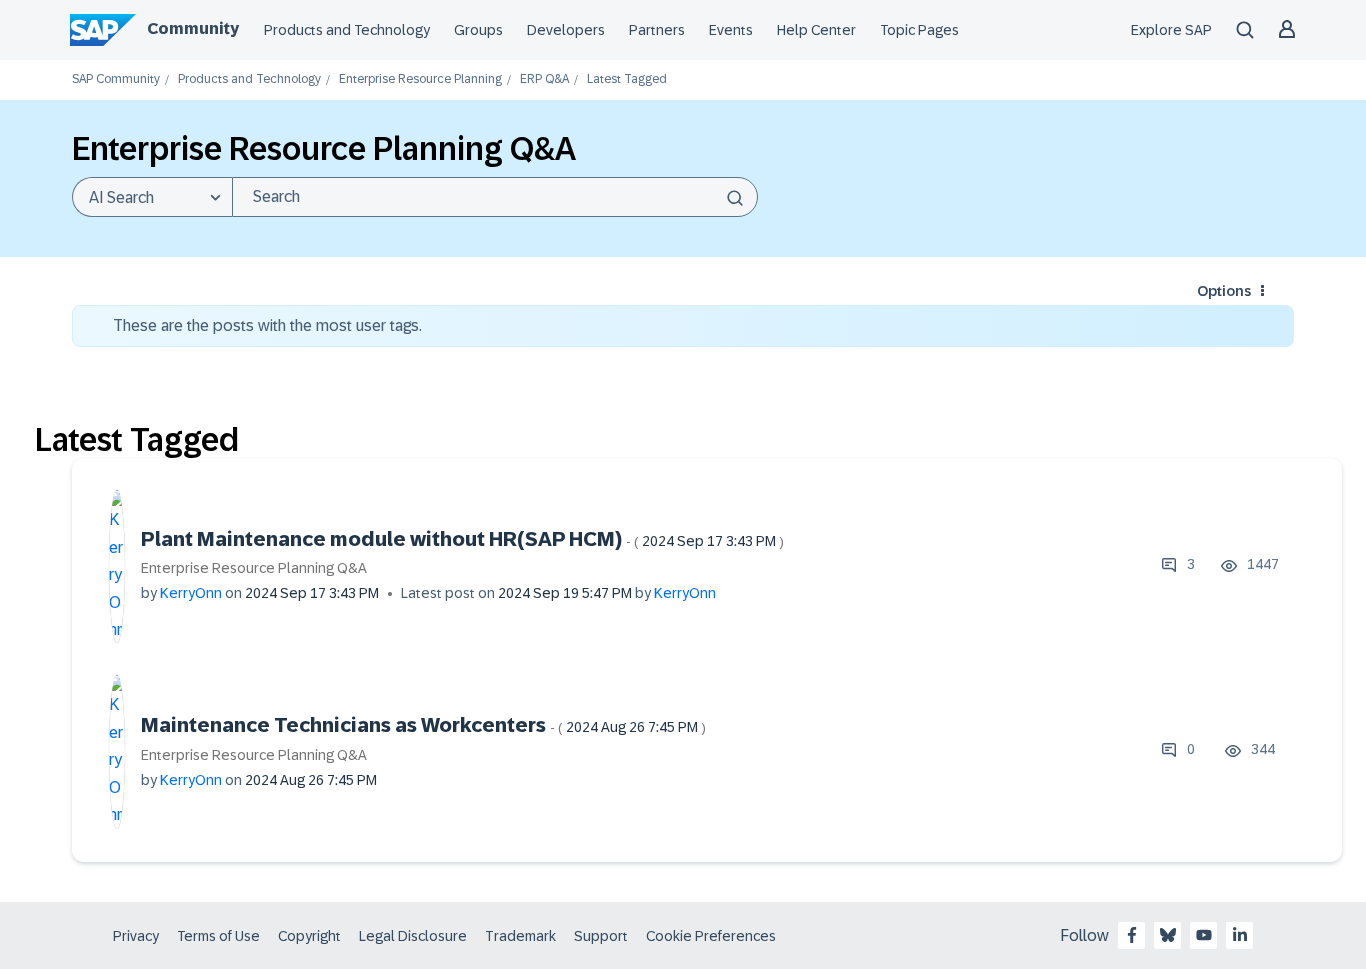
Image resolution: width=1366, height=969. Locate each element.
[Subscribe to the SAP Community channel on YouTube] (1204, 935)
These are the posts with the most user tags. (267, 325)
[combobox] (495, 197)
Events (731, 30)
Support (601, 936)
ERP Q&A (544, 79)
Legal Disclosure (413, 936)
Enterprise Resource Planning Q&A (254, 568)
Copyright (309, 936)
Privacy (136, 936)
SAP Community (116, 79)
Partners (657, 30)
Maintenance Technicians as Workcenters (423, 725)
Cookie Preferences (711, 936)
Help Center (816, 30)
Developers (566, 30)
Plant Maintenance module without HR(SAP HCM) (462, 539)
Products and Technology (347, 30)
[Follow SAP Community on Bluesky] (1168, 935)
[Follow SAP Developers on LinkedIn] (1240, 935)
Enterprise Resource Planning (420, 79)
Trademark (520, 936)
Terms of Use (218, 936)
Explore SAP (1171, 30)
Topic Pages (919, 30)
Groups (478, 30)
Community (193, 28)
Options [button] (1224, 291)
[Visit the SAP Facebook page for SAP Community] (1132, 935)
